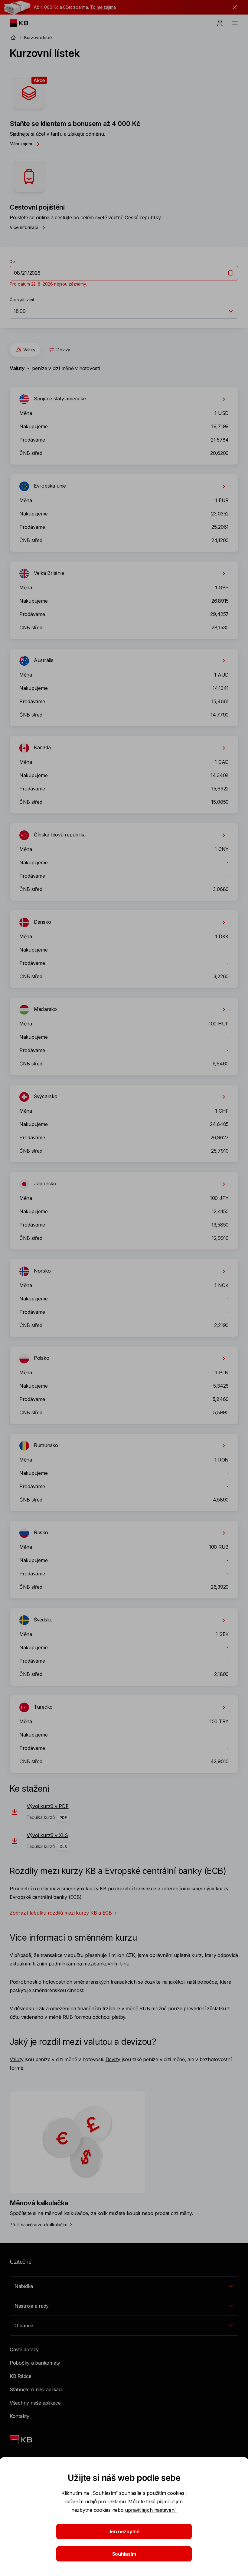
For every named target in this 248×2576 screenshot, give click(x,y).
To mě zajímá (103, 7)
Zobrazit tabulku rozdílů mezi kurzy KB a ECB (61, 1913)
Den (13, 262)
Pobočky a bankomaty (35, 2363)
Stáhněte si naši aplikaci (36, 2389)
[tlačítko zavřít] (233, 7)
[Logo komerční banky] (24, 23)
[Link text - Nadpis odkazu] (21, 2440)
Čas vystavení (22, 300)
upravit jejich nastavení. (151, 2510)
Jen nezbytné (124, 2531)
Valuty (29, 350)
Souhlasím (124, 2554)
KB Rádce (21, 2376)
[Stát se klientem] (220, 23)
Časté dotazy (24, 2349)
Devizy (64, 350)
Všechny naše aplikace (35, 2403)
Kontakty (20, 2416)
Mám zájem (21, 144)
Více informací (24, 227)
